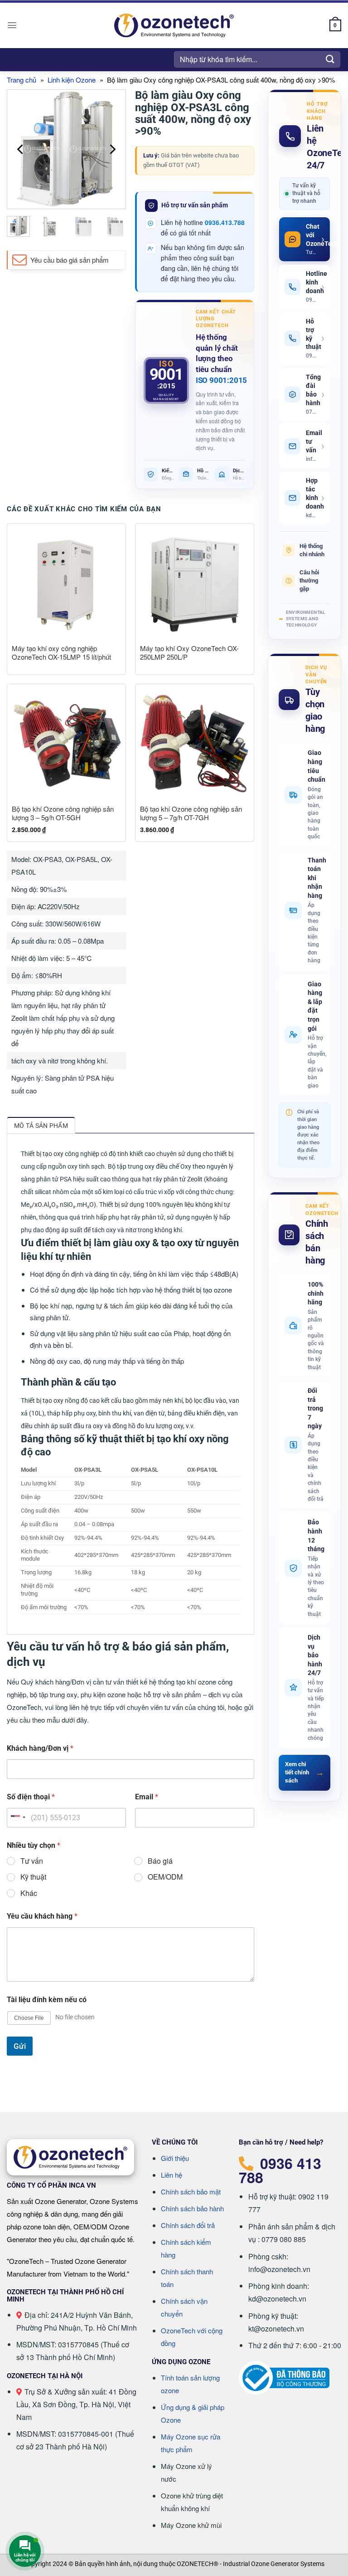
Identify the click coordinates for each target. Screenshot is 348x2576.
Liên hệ (172, 2175)
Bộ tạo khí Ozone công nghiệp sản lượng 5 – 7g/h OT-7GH (191, 813)
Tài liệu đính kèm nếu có (47, 2000)
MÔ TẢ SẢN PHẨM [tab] (41, 1126)
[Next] (112, 149)
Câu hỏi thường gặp (309, 580)
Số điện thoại (31, 1797)
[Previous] (21, 149)
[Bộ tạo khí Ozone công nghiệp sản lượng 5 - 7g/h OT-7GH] (195, 743)
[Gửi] (330, 59)
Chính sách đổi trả (188, 2225)
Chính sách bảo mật (191, 2192)
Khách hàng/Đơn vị (40, 1748)
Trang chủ (22, 80)
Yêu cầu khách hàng (42, 1916)
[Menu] (12, 25)
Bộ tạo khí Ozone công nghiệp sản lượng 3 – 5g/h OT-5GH (63, 813)
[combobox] (18, 1818)
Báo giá (160, 1861)
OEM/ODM (165, 1877)
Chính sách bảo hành (192, 2208)
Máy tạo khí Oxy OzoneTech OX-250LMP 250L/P (189, 653)
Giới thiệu (175, 2158)
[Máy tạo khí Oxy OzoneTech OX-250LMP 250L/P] (195, 583)
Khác (29, 1893)
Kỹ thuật (33, 1877)
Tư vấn (32, 1861)
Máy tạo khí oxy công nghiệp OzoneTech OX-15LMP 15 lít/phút (61, 653)
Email (147, 1797)
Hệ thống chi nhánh (312, 550)
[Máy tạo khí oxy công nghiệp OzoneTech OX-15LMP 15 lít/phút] (66, 583)
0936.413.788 (225, 222)
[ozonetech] (174, 26)
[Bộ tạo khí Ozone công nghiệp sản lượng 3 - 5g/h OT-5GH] (66, 743)
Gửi (20, 2046)
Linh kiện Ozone (72, 80)
